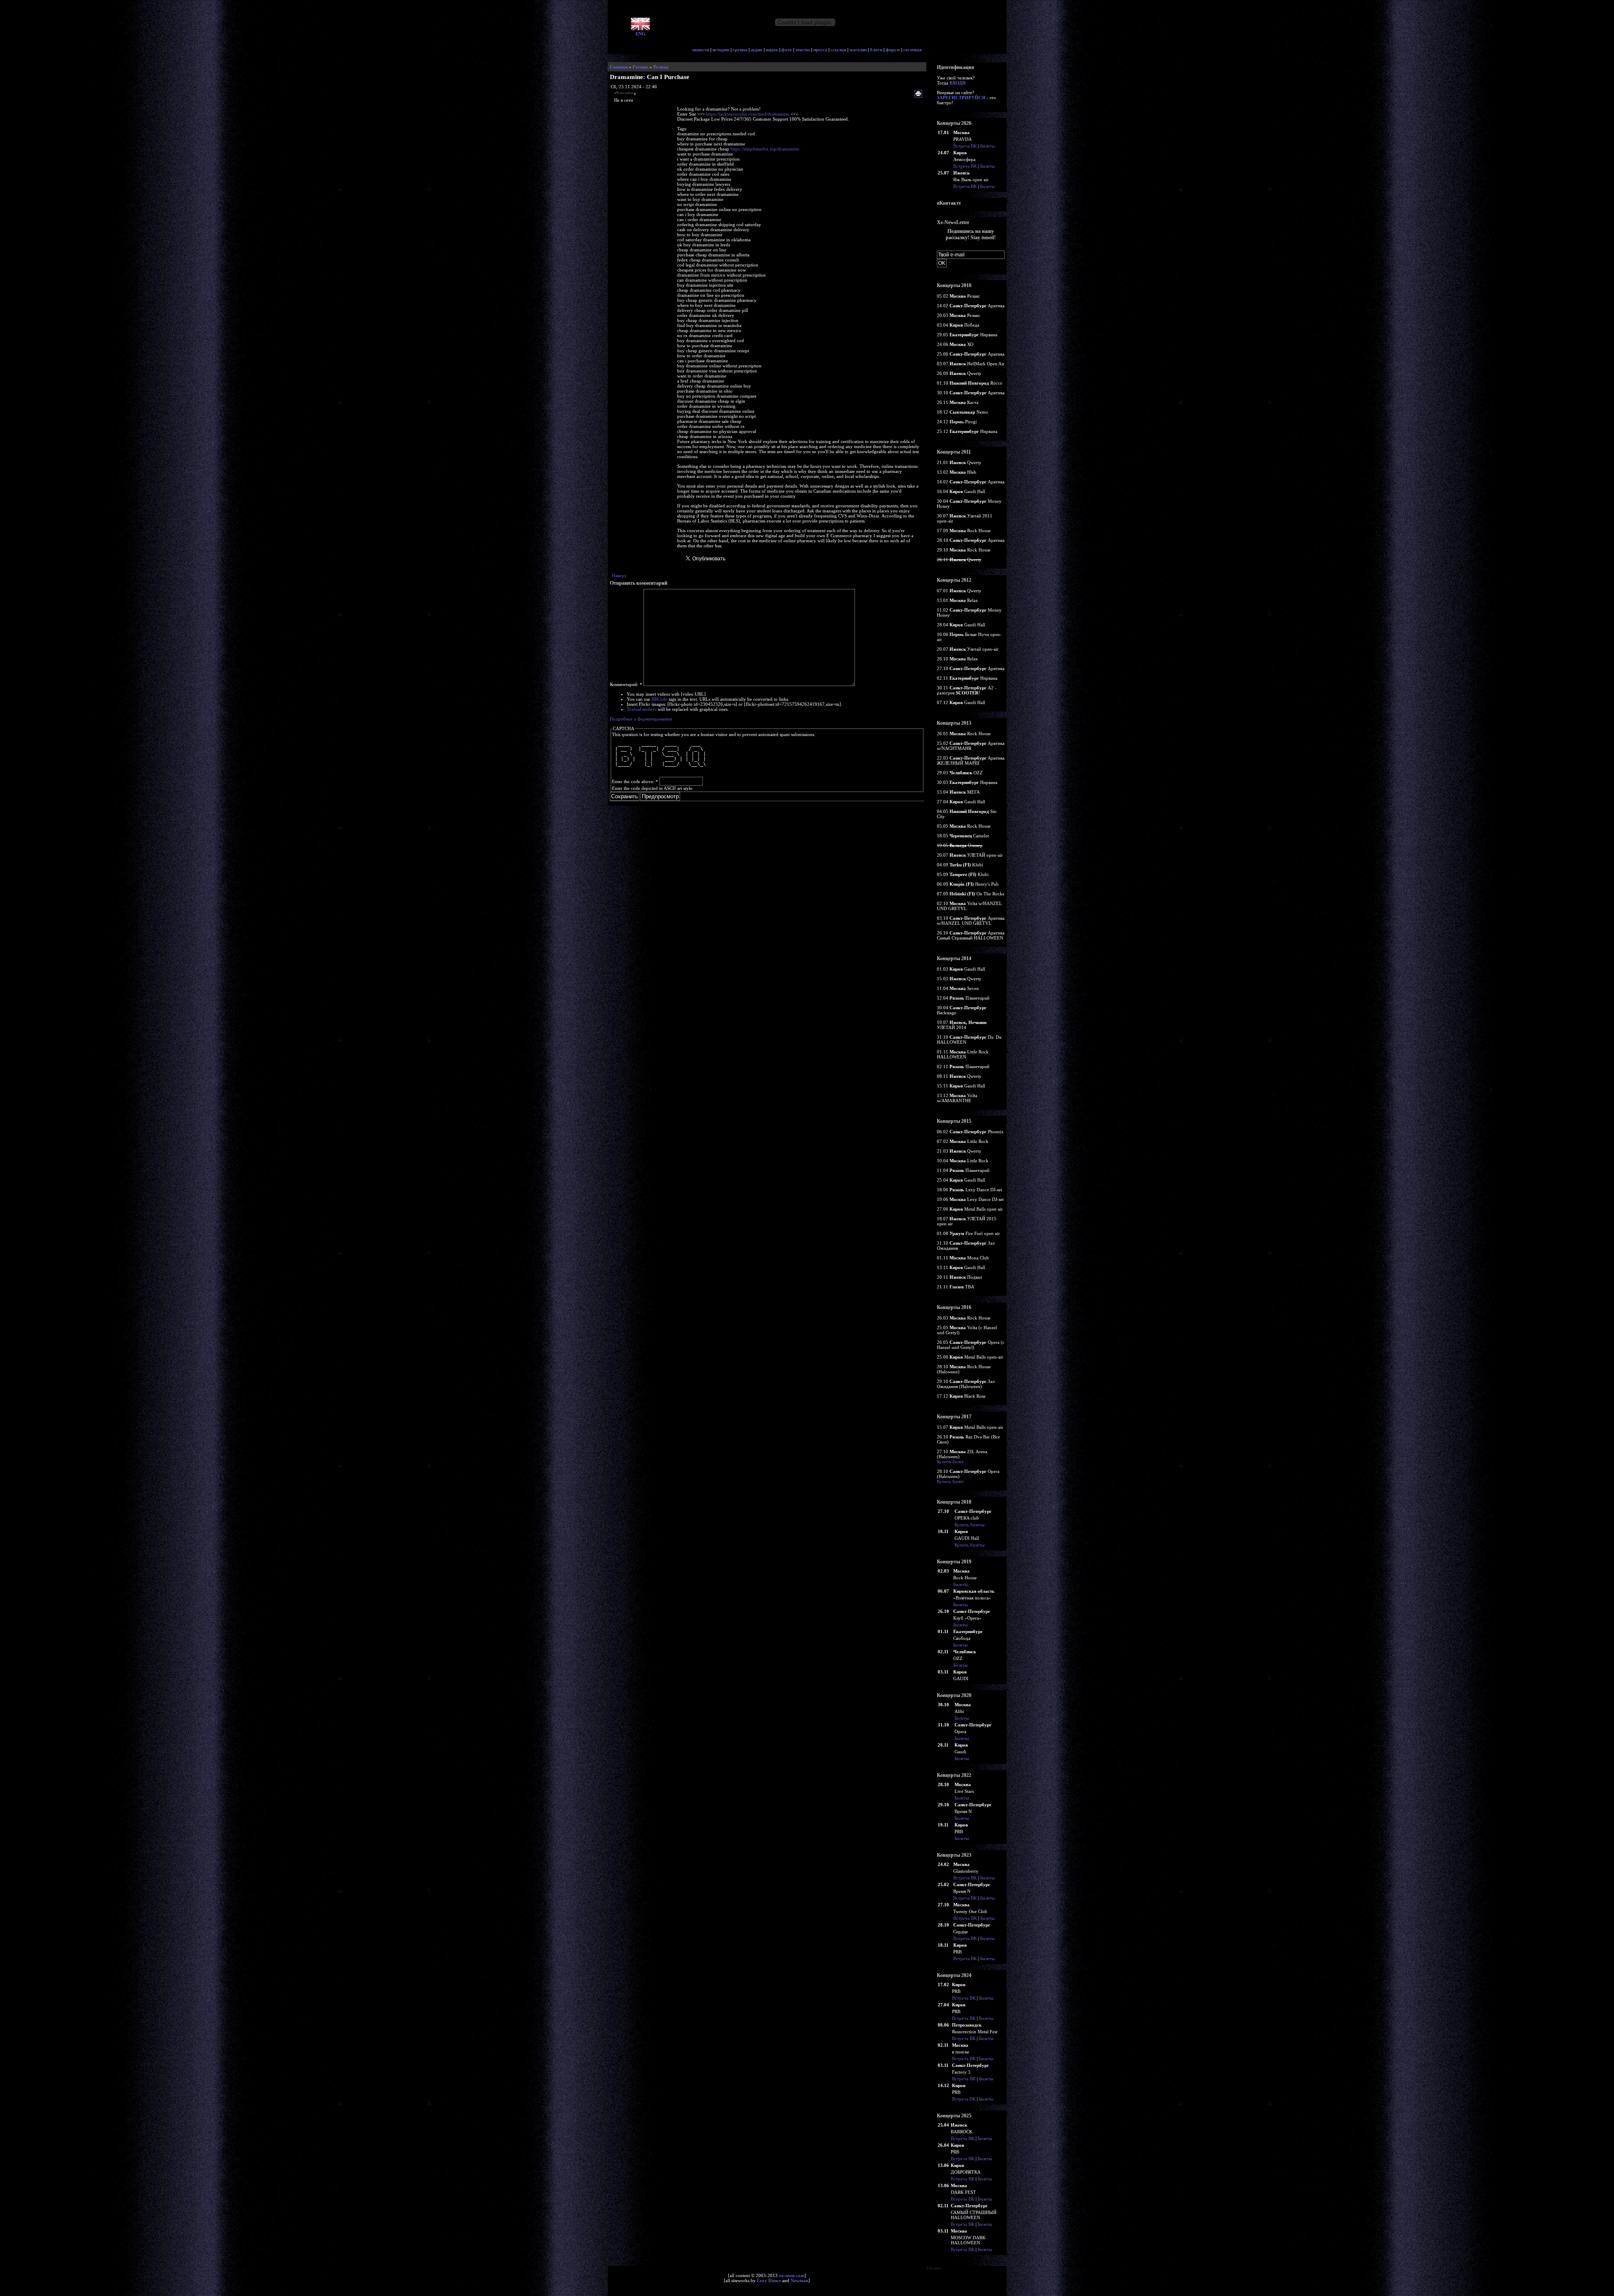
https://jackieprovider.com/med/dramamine (748, 114)
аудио (757, 50)
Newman (799, 2280)
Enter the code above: (635, 781)
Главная (619, 67)
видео (772, 50)
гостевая (912, 50)
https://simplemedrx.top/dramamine (765, 149)
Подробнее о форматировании (641, 719)
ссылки (838, 50)
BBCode (659, 699)
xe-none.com (792, 2275)
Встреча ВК (965, 146)
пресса (820, 50)
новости (701, 50)
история (721, 50)
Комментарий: (626, 684)
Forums (640, 67)
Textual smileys (642, 709)
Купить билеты (969, 1525)
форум (893, 50)
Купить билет (950, 1462)
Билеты (987, 146)
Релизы (661, 67)
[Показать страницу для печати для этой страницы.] (919, 94)
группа (740, 50)
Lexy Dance (769, 2280)
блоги (876, 50)
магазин (858, 50)
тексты (803, 50)
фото (787, 50)
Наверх (619, 575)
